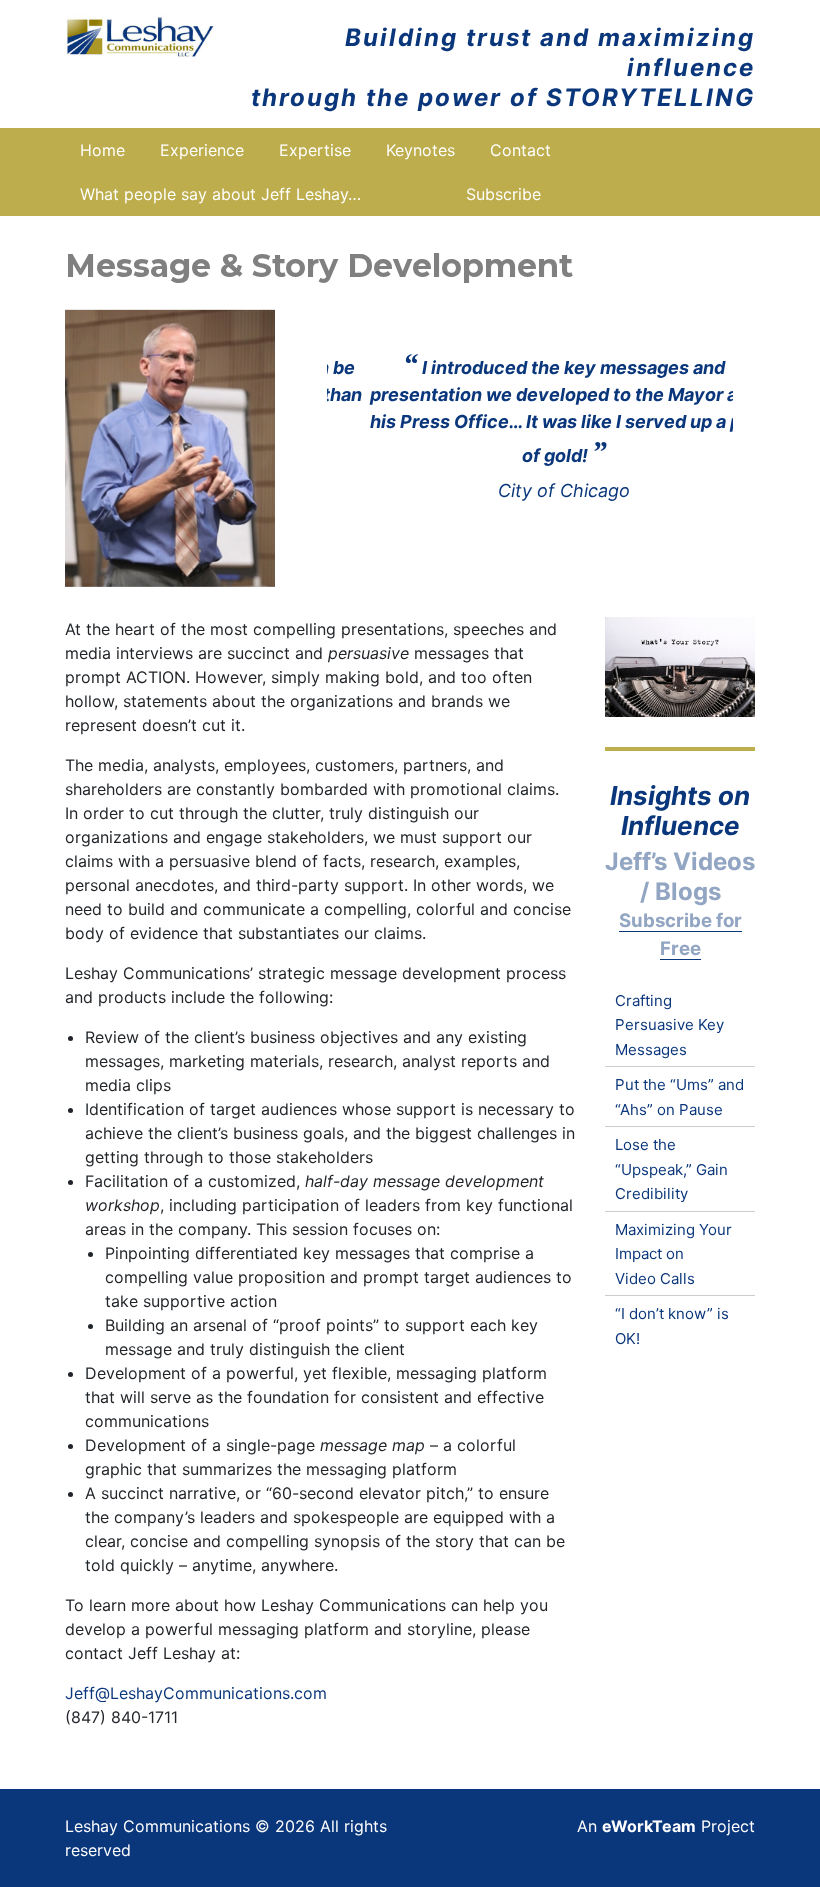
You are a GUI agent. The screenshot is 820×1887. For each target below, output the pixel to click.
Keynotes (420, 150)
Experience (202, 150)
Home (102, 150)
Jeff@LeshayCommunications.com (196, 1693)
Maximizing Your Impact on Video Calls (673, 1254)
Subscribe (503, 194)
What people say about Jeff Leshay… (220, 194)
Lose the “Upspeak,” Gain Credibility (671, 1169)
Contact (520, 150)
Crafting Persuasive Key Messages (669, 1025)
